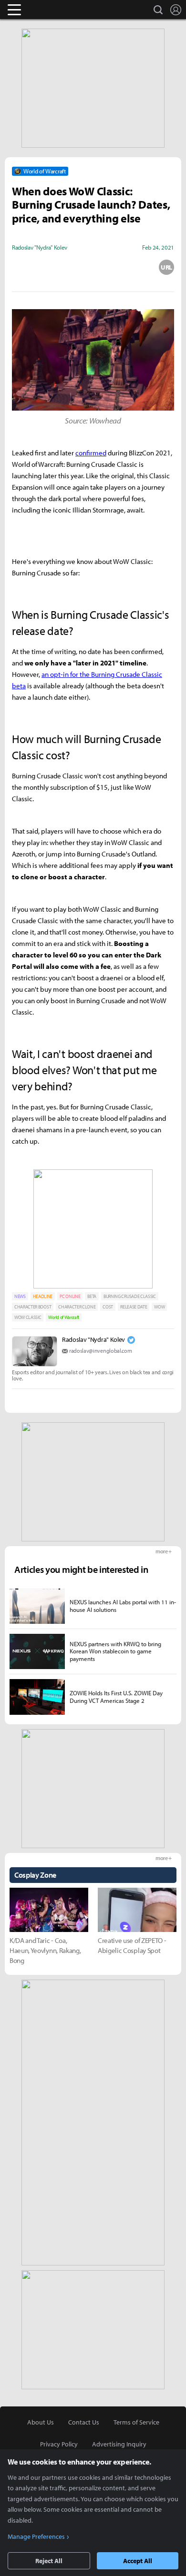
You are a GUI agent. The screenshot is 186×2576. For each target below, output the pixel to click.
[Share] (56, 267)
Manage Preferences (36, 2536)
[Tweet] (20, 267)
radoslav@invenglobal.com (100, 1351)
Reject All (49, 2561)
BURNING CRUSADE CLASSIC (130, 1296)
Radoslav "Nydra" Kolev (93, 1339)
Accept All (138, 2561)
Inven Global (51, 10)
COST (108, 1307)
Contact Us (84, 2422)
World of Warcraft (64, 1317)
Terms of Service (136, 2422)
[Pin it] (130, 267)
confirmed (91, 453)
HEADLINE (43, 1296)
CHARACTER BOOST (33, 1307)
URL (166, 267)
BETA (92, 1296)
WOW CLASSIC (28, 1317)
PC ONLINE (70, 1296)
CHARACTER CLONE (77, 1307)
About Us (41, 2422)
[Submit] (93, 267)
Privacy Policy (59, 2444)
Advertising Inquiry (119, 2444)
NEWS (20, 1296)
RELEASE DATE (134, 1307)
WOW (159, 1307)
